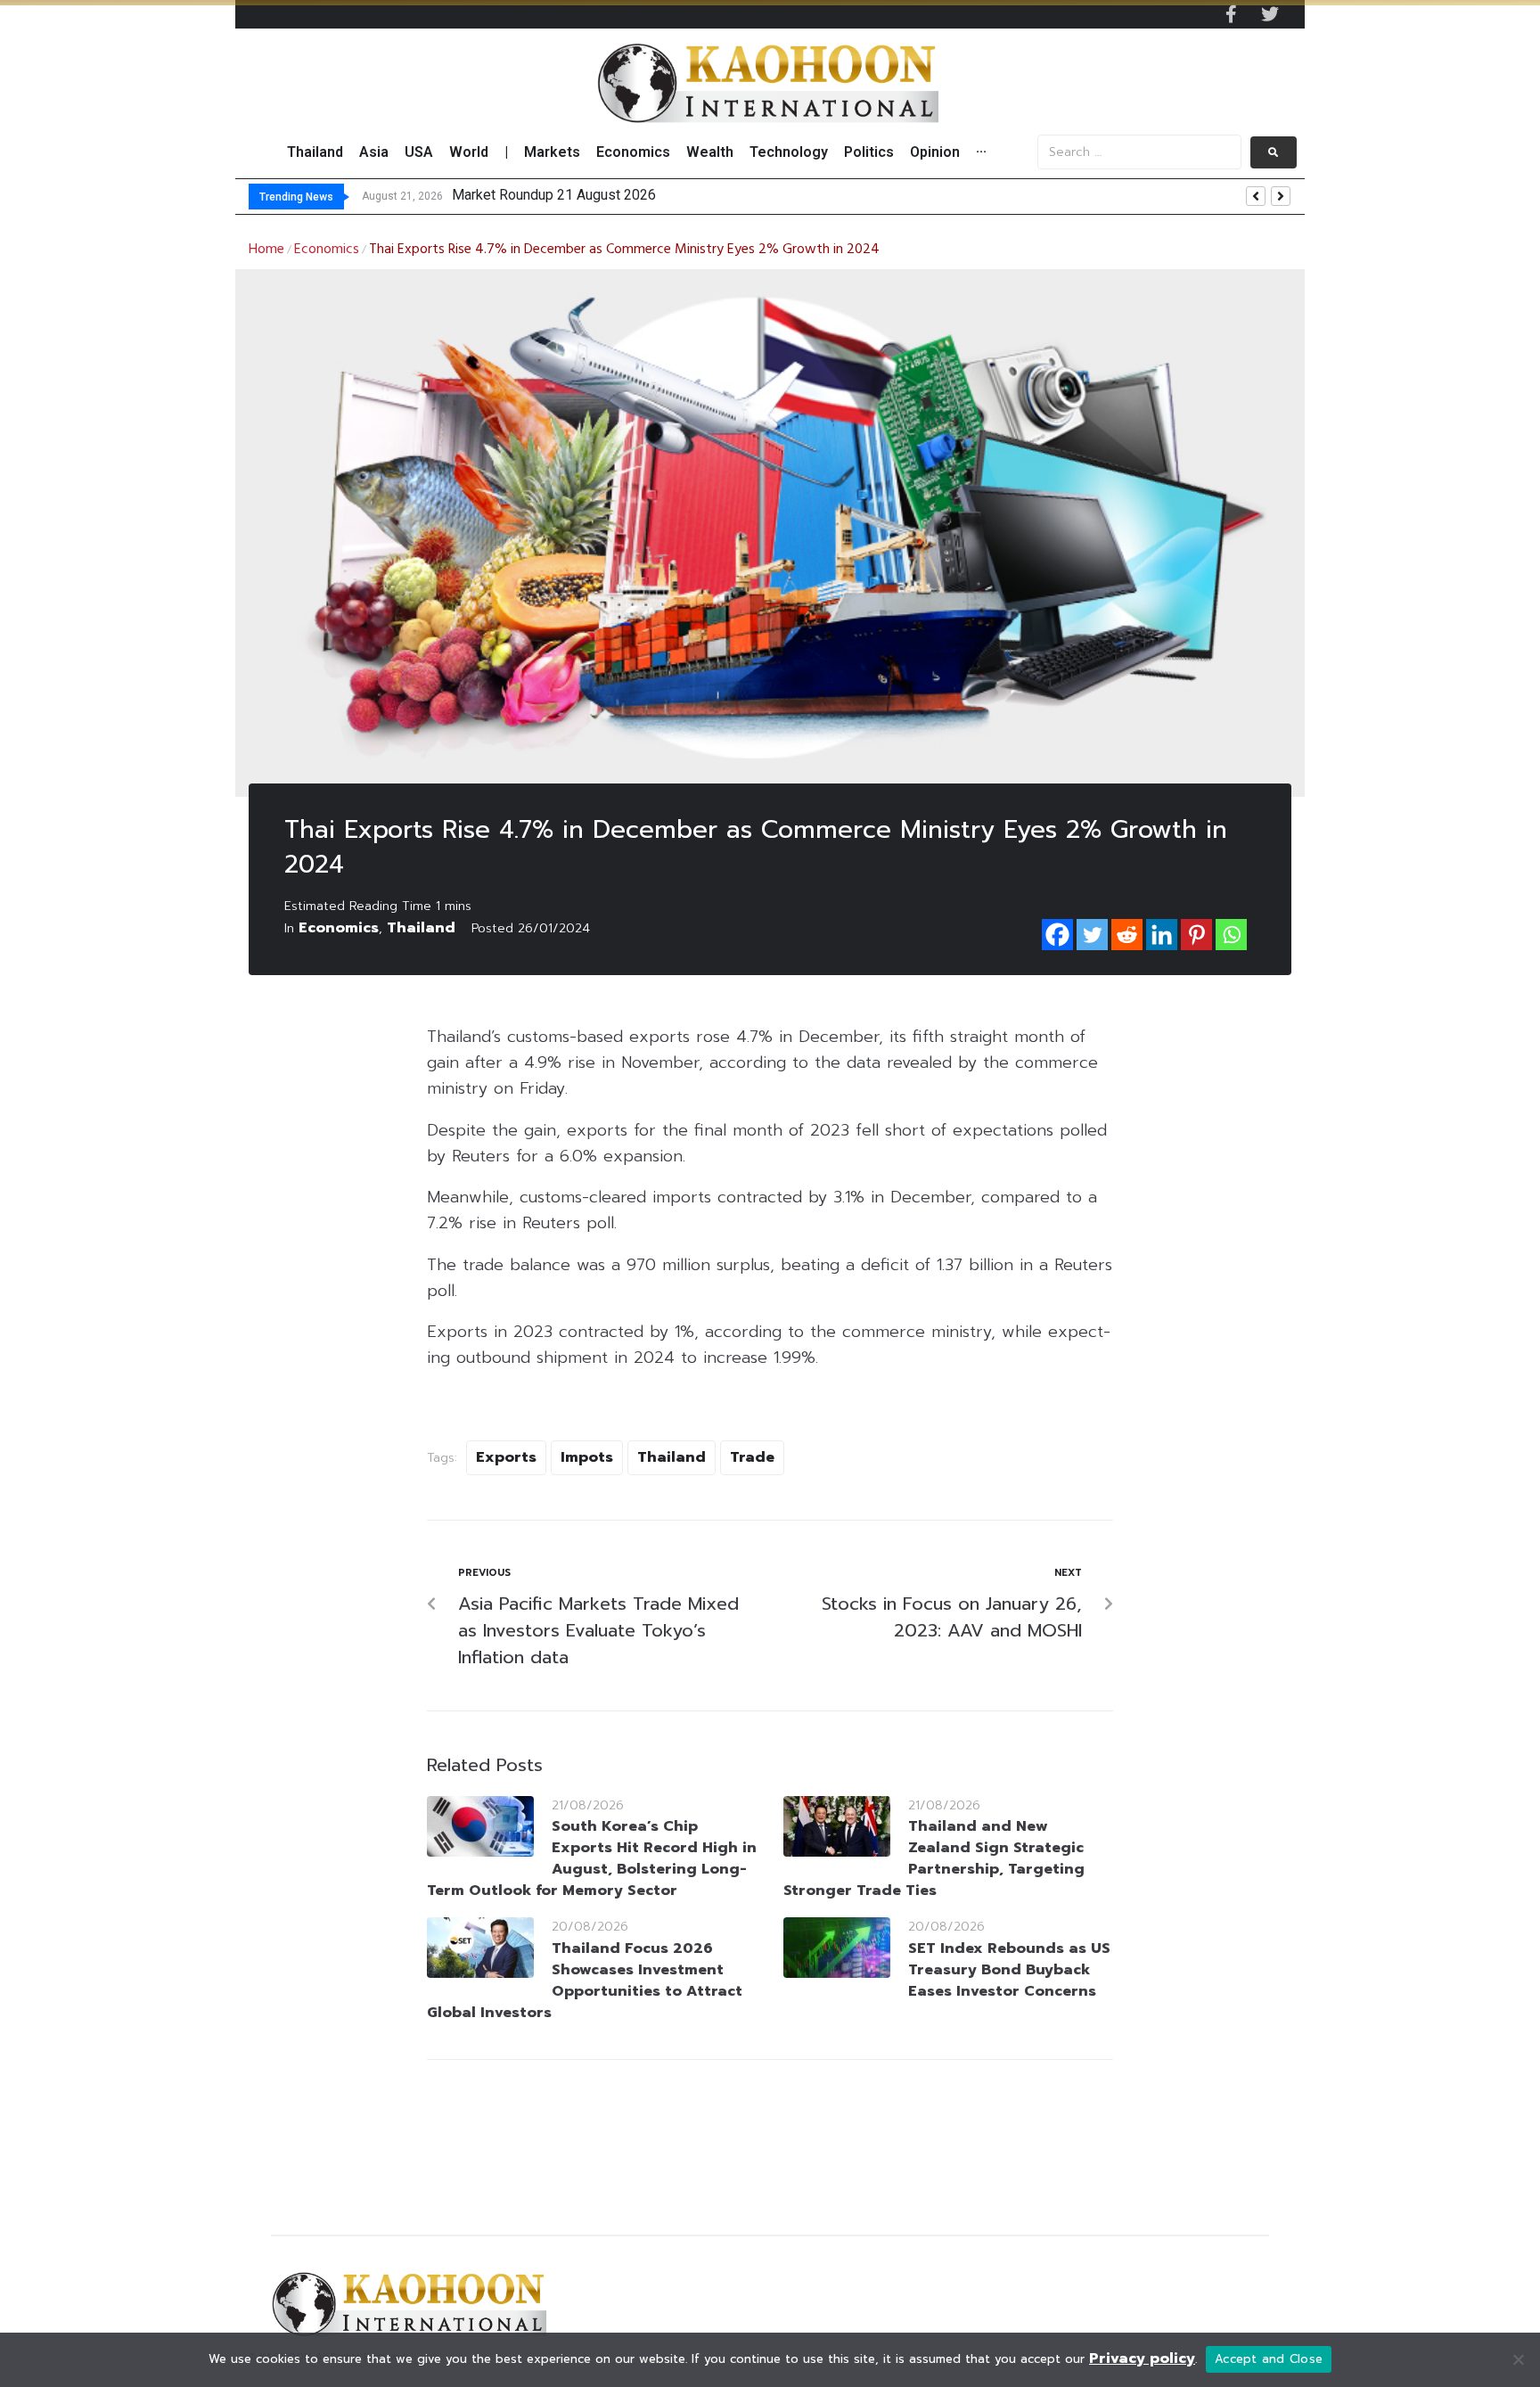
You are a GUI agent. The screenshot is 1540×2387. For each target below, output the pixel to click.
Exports (506, 1457)
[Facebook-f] (1231, 14)
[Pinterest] (1196, 935)
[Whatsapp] (1231, 935)
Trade (752, 1457)
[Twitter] (1270, 14)
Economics (327, 250)
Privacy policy (1142, 2358)
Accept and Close (1269, 2359)
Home (266, 250)
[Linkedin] (1162, 935)
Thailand (421, 928)
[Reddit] (1127, 935)
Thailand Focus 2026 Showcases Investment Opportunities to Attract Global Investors (585, 1981)
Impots (587, 1457)
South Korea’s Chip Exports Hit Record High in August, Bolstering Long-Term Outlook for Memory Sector (592, 1858)
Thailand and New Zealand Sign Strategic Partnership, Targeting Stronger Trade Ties (934, 1858)
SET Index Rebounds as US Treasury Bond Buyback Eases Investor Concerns (1009, 1970)
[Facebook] (1057, 935)
